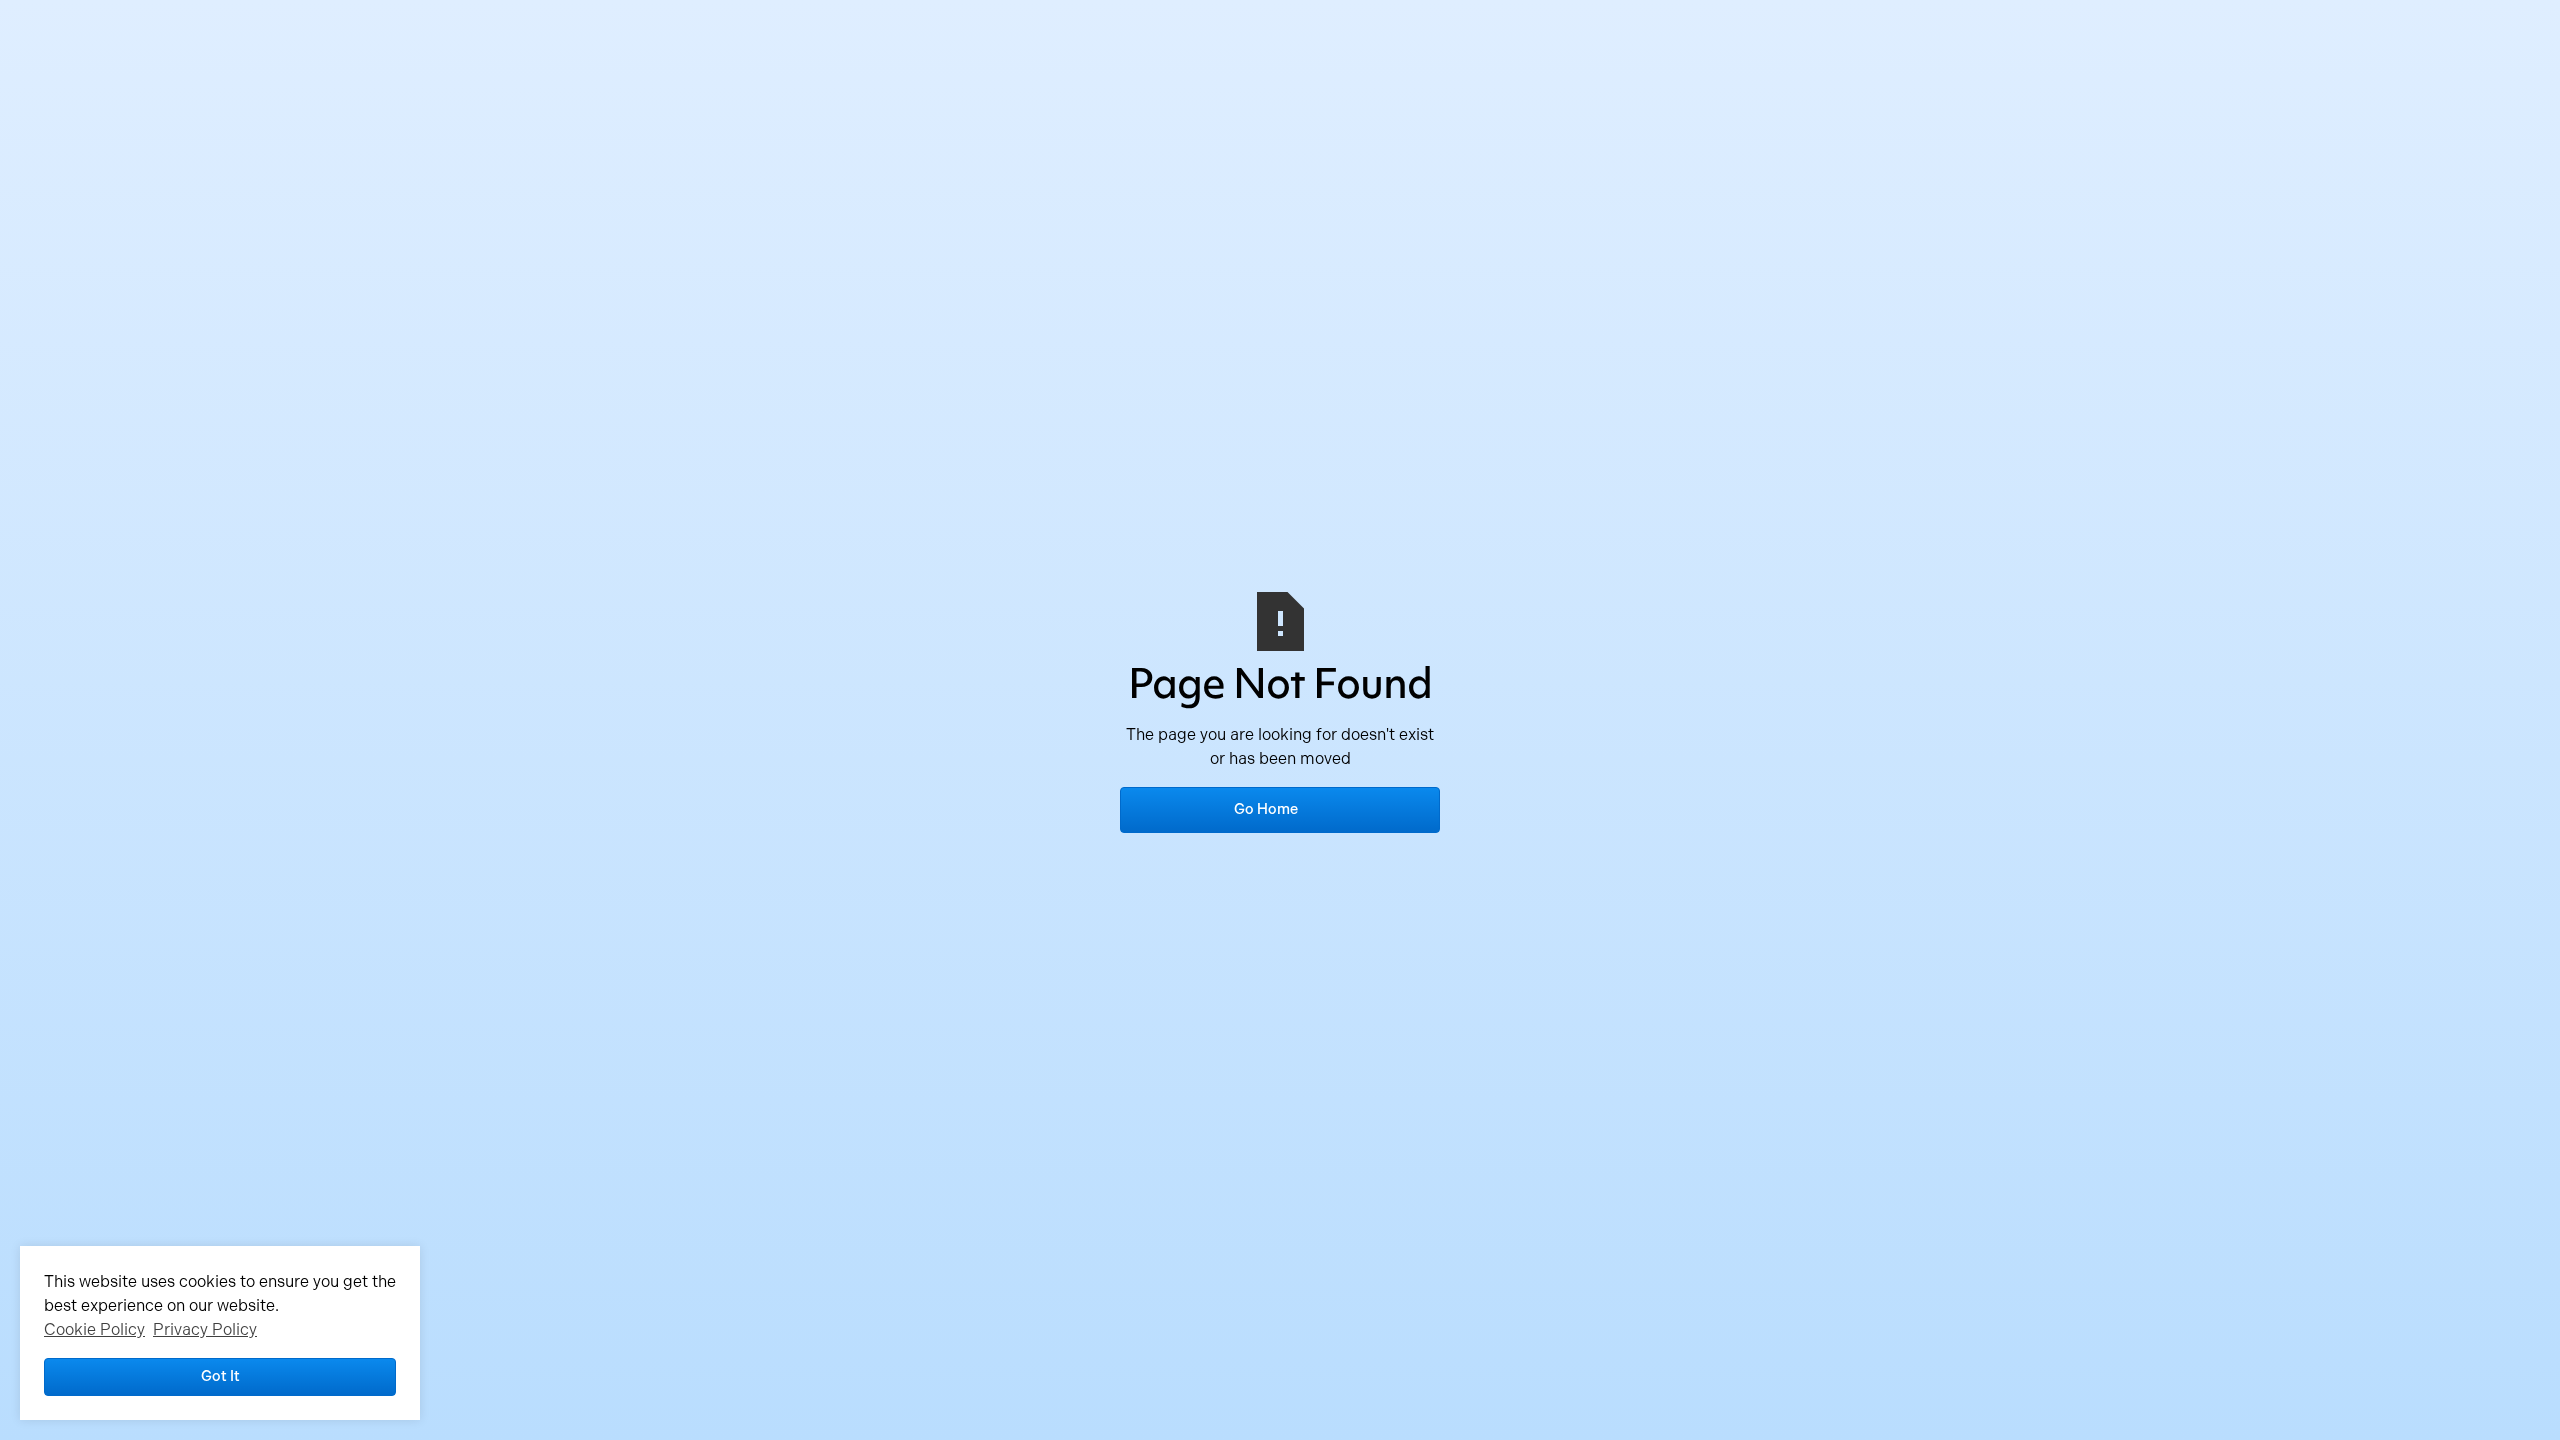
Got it (220, 1376)
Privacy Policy (205, 1329)
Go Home (1266, 809)
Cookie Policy (94, 1329)
